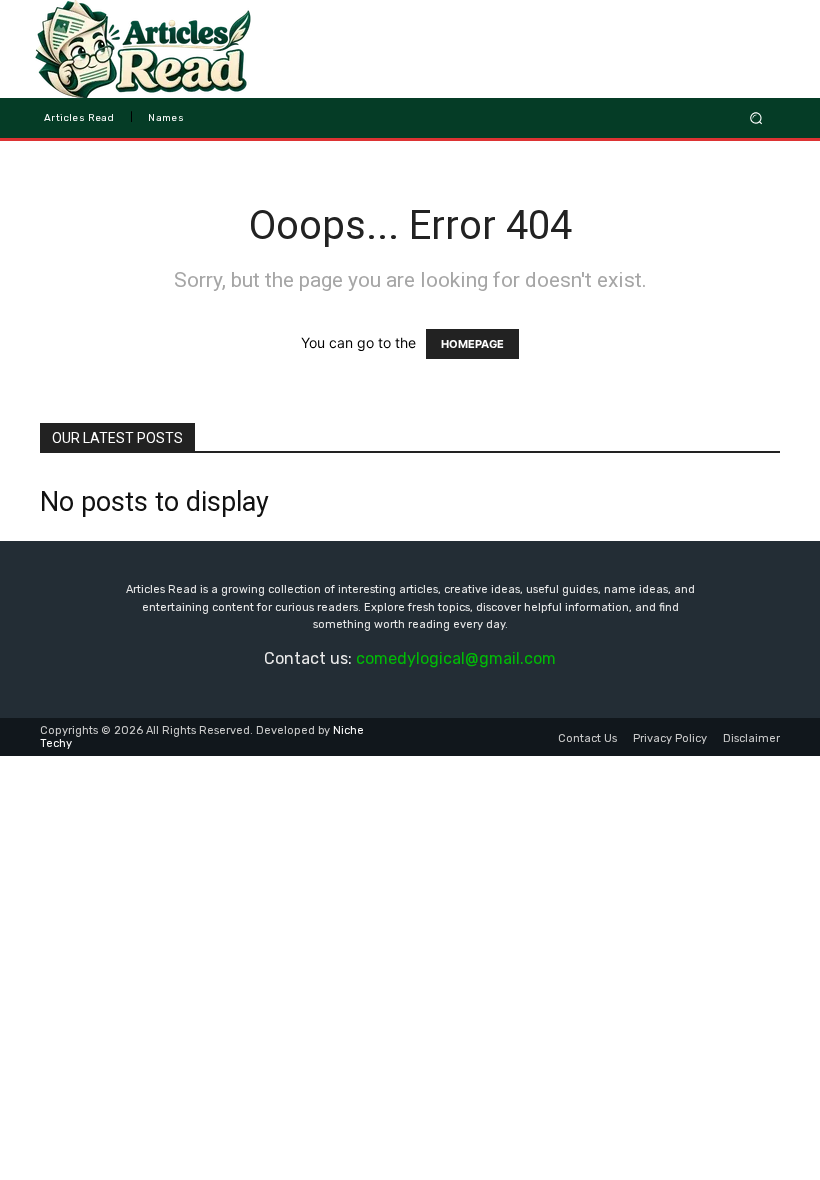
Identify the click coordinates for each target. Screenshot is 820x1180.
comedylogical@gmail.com (456, 658)
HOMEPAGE (472, 344)
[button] (756, 117)
